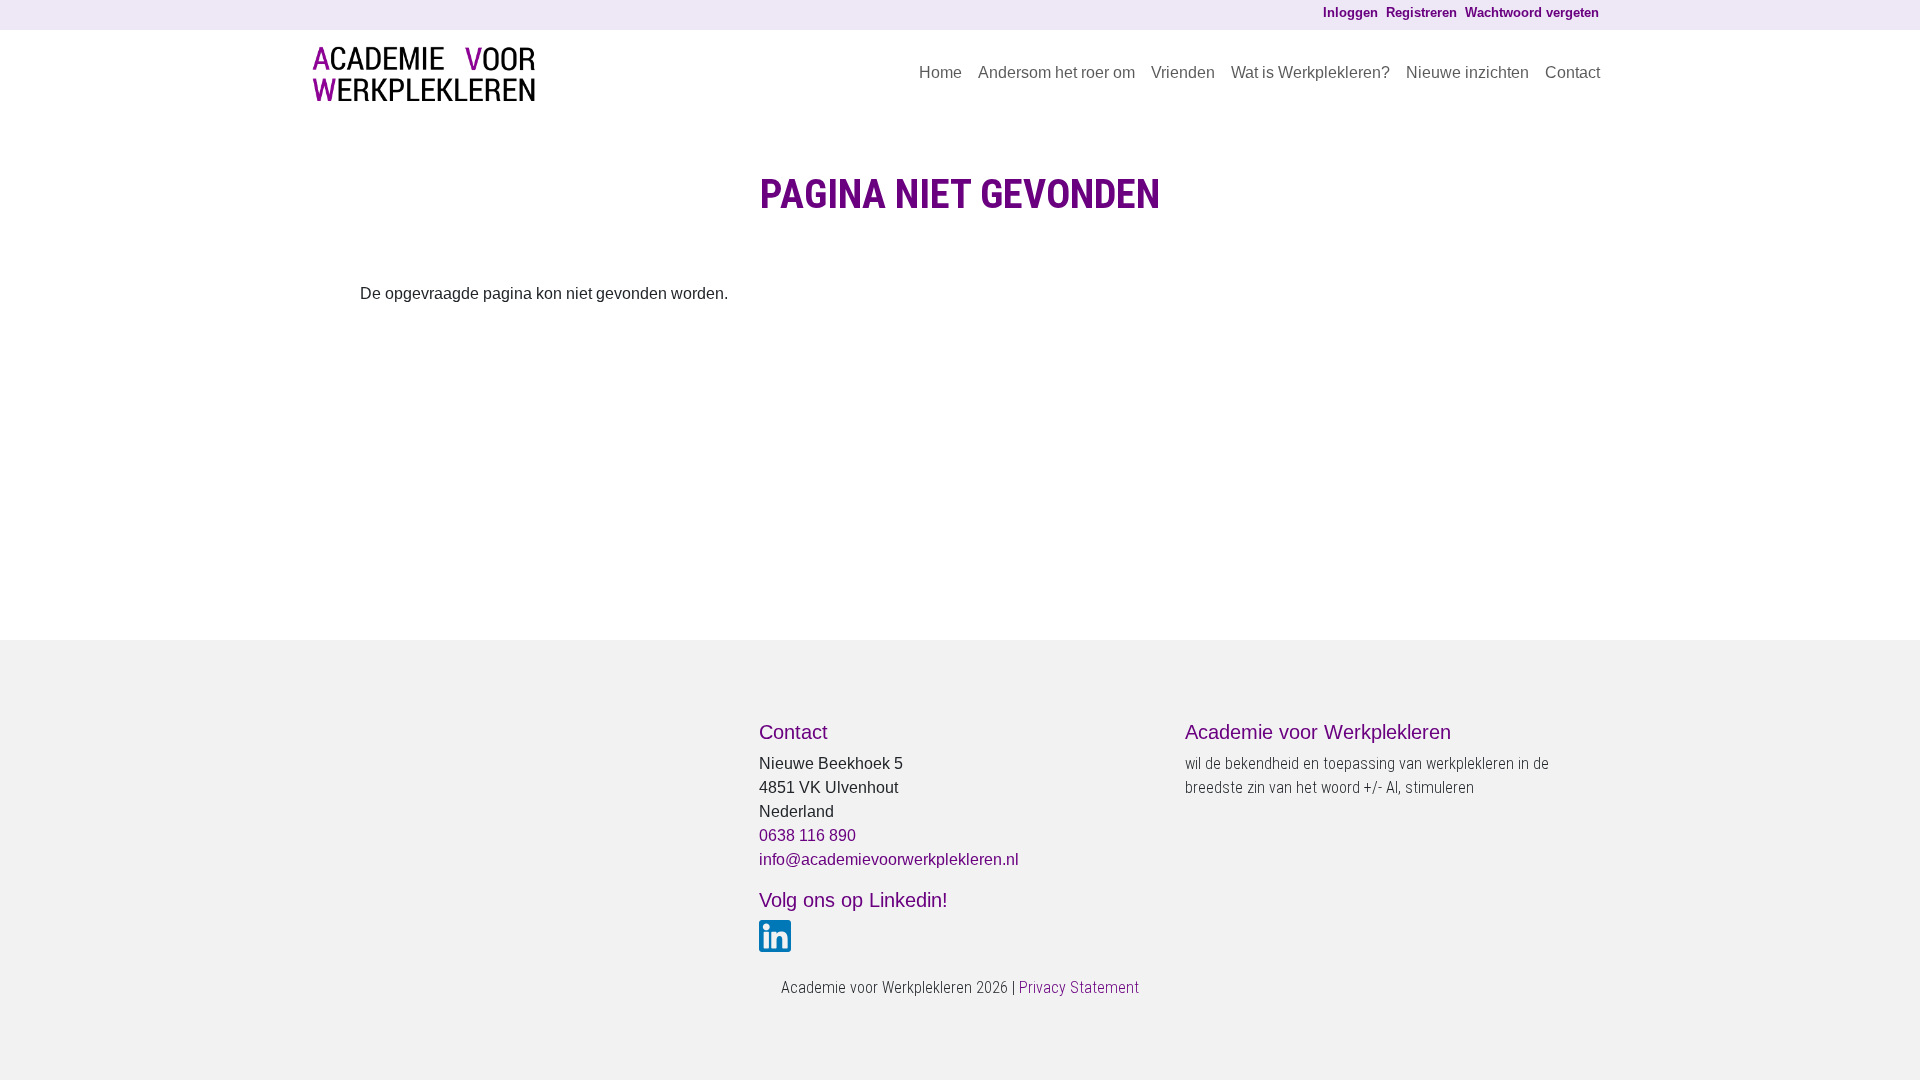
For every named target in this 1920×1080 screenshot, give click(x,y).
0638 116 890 (807, 835)
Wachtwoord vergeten (1532, 12)
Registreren (1421, 12)
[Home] (431, 73)
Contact (1572, 72)
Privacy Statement (1079, 987)
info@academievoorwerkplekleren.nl (889, 859)
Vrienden (1183, 72)
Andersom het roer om (1056, 72)
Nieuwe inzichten (1467, 72)
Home (940, 72)
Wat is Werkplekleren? (1310, 72)
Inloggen (1350, 12)
